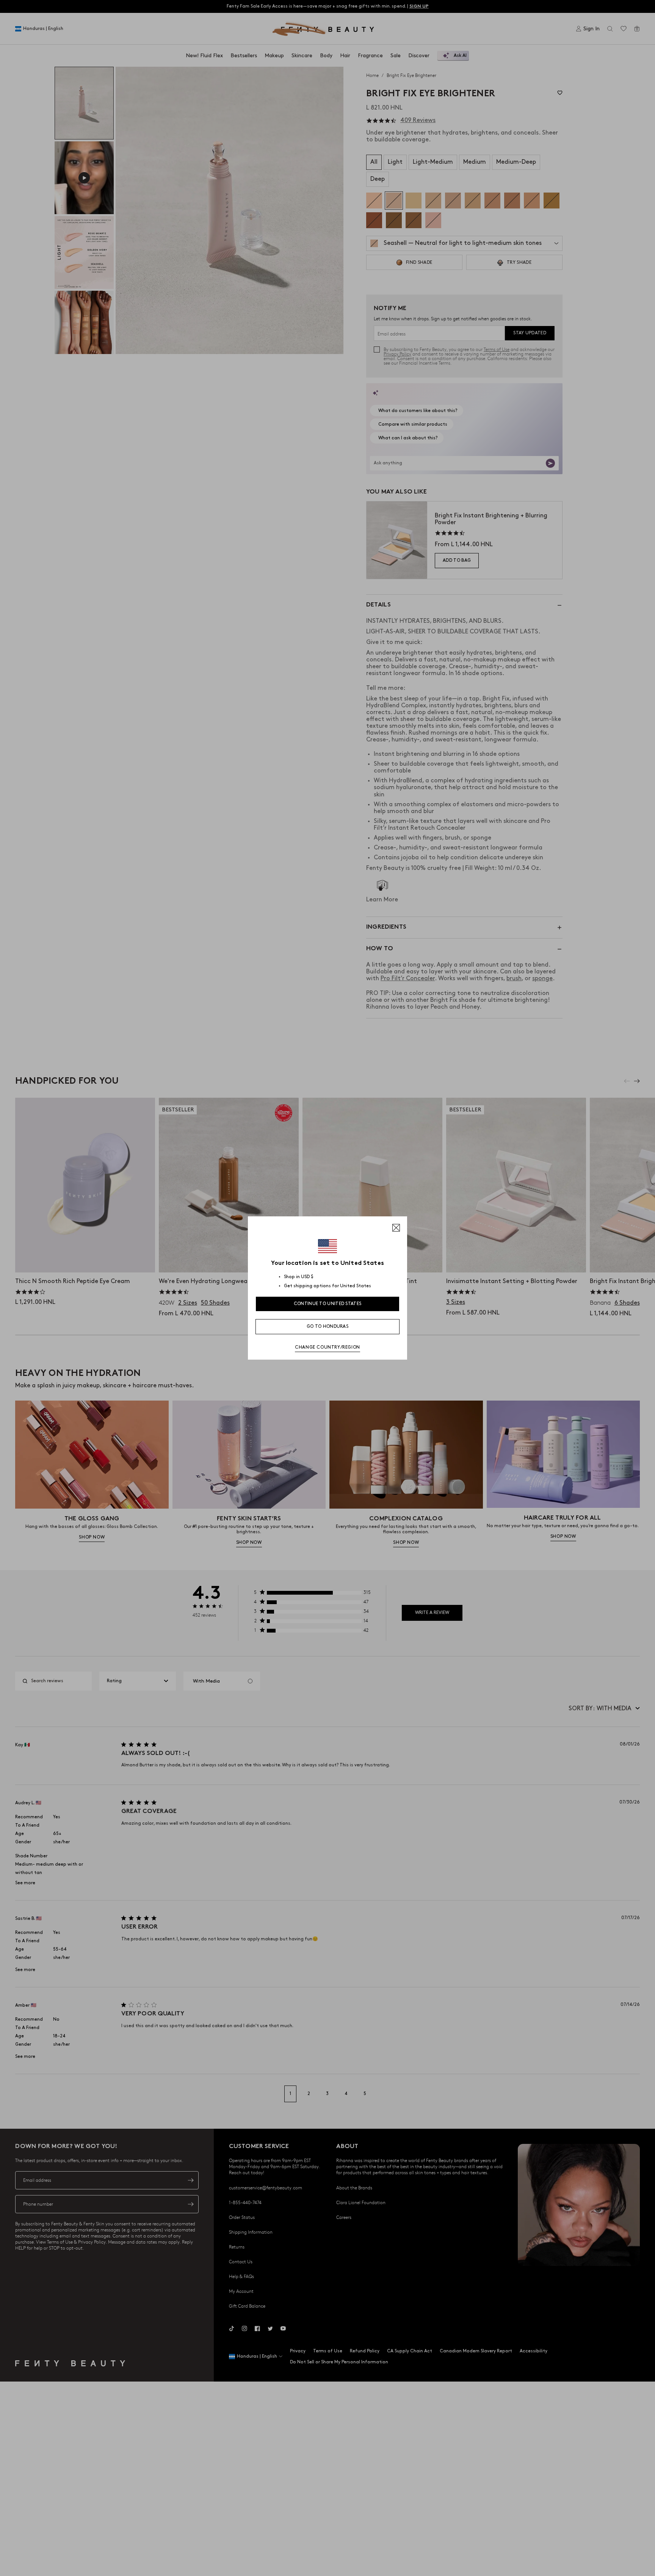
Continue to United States (328, 1304)
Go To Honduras (327, 1326)
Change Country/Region (327, 1347)
